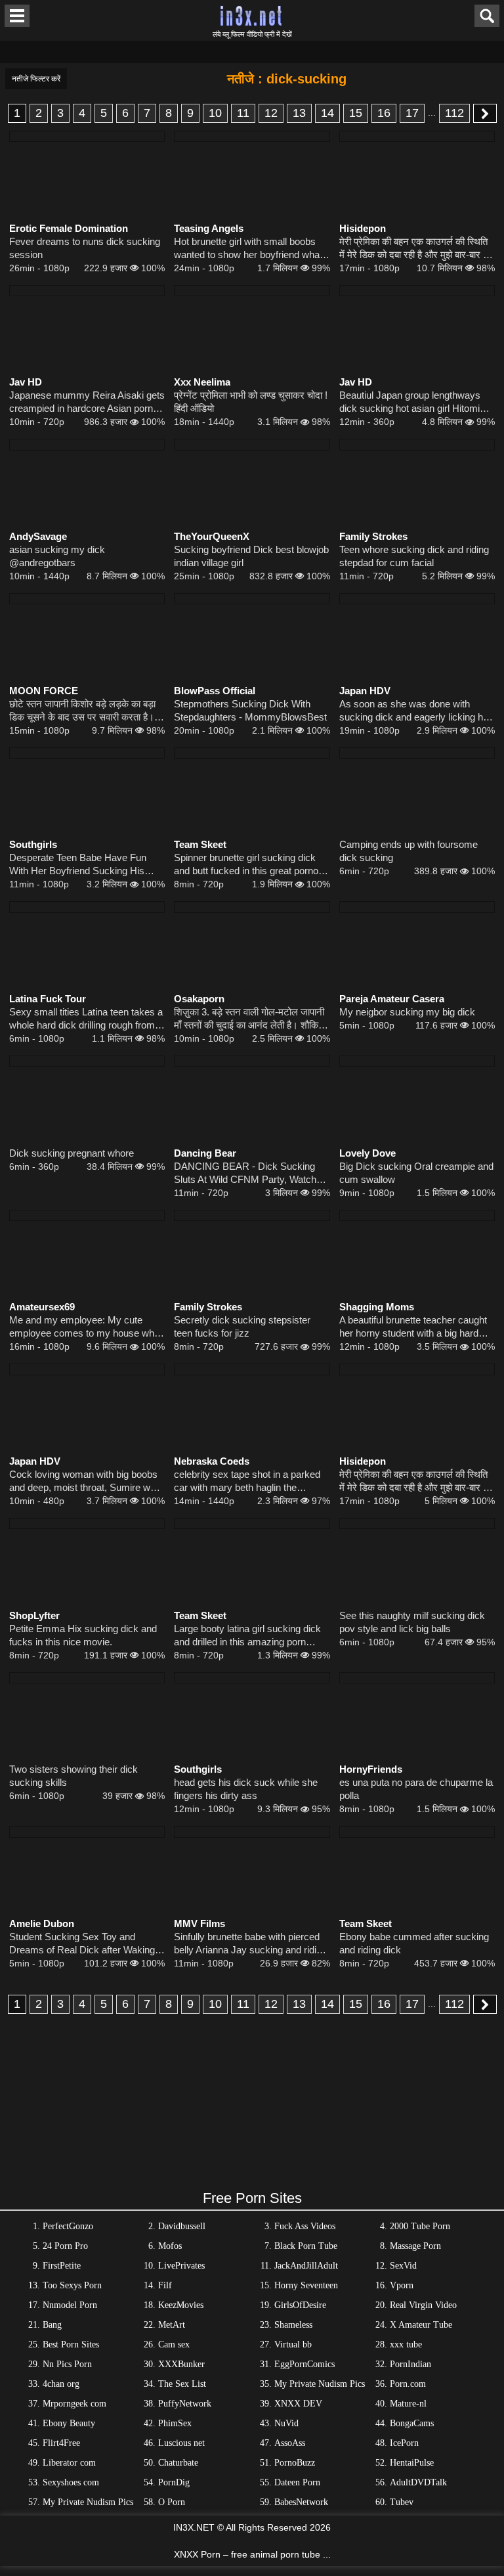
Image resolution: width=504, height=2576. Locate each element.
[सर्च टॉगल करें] (487, 16)
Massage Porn (415, 2246)
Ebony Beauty (69, 2423)
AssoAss (290, 2443)
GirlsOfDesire (300, 2305)
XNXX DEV (298, 2404)
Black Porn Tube (306, 2246)
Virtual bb (293, 2344)
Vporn (402, 2285)
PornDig (174, 2482)
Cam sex (174, 2344)
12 (271, 113)
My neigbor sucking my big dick (407, 1012)
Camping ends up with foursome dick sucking (409, 851)
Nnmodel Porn (70, 2305)
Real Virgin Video (423, 2305)
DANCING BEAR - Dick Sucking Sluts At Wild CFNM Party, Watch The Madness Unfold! (245, 1173)
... (432, 112)
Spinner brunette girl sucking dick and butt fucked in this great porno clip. (246, 865)
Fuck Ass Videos (305, 2226)
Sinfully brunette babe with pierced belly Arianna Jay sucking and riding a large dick (250, 1944)
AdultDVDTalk (418, 2482)
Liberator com (69, 2463)
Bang (52, 2325)
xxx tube (406, 2344)
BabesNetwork (301, 2502)
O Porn (172, 2502)
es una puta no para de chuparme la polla (416, 1789)
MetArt (172, 2325)
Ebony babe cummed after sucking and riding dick (414, 1943)
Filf (165, 2285)
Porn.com (408, 2384)
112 (454, 113)
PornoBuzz (295, 2463)
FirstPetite (62, 2266)
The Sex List (182, 2384)
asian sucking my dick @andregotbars (57, 556)
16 (384, 113)
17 (412, 113)
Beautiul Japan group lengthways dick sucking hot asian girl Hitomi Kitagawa (410, 402)
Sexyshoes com (71, 2482)
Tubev (402, 2502)
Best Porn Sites (71, 2344)
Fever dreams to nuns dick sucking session (85, 248)
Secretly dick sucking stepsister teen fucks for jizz (242, 1326)
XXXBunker (181, 2364)
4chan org (61, 2384)
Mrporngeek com (74, 2404)
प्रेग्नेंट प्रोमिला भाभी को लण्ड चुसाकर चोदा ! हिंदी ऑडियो (251, 402)
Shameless (293, 2325)
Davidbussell (182, 2226)
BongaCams (412, 2423)
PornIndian (410, 2364)
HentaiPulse (412, 2463)
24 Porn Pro (65, 2246)
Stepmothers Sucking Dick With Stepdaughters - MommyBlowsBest (250, 710)
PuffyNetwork (185, 2404)
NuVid (286, 2423)
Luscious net (181, 2443)
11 (243, 113)
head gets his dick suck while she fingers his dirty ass (246, 1789)
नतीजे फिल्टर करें (36, 79)
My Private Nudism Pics (320, 2384)
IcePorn (404, 2443)
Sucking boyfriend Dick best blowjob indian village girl (251, 556)
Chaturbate (178, 2463)
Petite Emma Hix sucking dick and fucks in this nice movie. (83, 1635)
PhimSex (175, 2423)
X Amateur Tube (421, 2325)
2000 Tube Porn (420, 2226)
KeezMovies (181, 2305)
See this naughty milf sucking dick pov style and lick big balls (412, 1622)
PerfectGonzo (68, 2226)
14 (327, 113)
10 (215, 113)
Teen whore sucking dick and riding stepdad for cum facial (414, 556)
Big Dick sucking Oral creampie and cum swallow (416, 1173)
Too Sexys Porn (72, 2285)
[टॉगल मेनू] (17, 16)
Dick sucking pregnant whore (72, 1153)
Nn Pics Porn (67, 2364)
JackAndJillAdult (306, 2266)
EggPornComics (304, 2364)
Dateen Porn (297, 2482)
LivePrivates (181, 2266)
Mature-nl (408, 2404)
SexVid (403, 2266)
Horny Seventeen (306, 2285)
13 (299, 113)
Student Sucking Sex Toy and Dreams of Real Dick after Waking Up (82, 1944)
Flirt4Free (61, 2443)
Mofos (170, 2246)
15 (356, 113)
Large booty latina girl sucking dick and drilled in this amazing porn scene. (247, 1636)
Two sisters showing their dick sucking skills (73, 1776)
